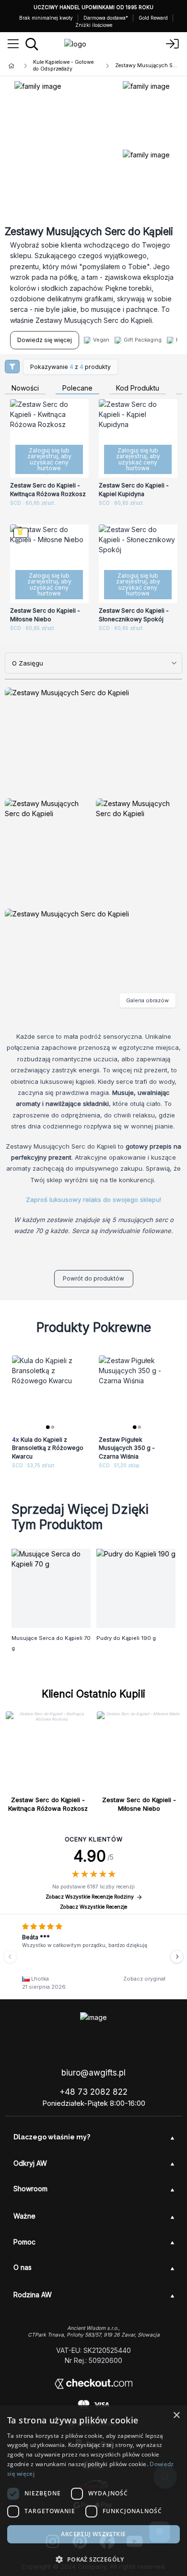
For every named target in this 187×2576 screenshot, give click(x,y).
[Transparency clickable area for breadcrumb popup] (62, 66)
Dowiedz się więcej (45, 340)
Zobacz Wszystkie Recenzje (93, 1907)
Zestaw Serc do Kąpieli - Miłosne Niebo (139, 1804)
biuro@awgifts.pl (93, 2073)
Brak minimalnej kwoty (46, 18)
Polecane (77, 388)
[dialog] (93, 2491)
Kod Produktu (138, 388)
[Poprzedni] (10, 1957)
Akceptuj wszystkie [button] (93, 2534)
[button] (93, 2559)
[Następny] (177, 1957)
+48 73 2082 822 (93, 2092)
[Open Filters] (12, 367)
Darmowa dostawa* (106, 18)
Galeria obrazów (147, 1000)
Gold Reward (153, 18)
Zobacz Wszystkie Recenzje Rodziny (90, 1897)
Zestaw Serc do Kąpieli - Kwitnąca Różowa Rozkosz (48, 1804)
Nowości (25, 388)
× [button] (176, 2416)
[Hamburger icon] (13, 44)
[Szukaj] (32, 44)
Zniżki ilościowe (94, 25)
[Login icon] (173, 44)
